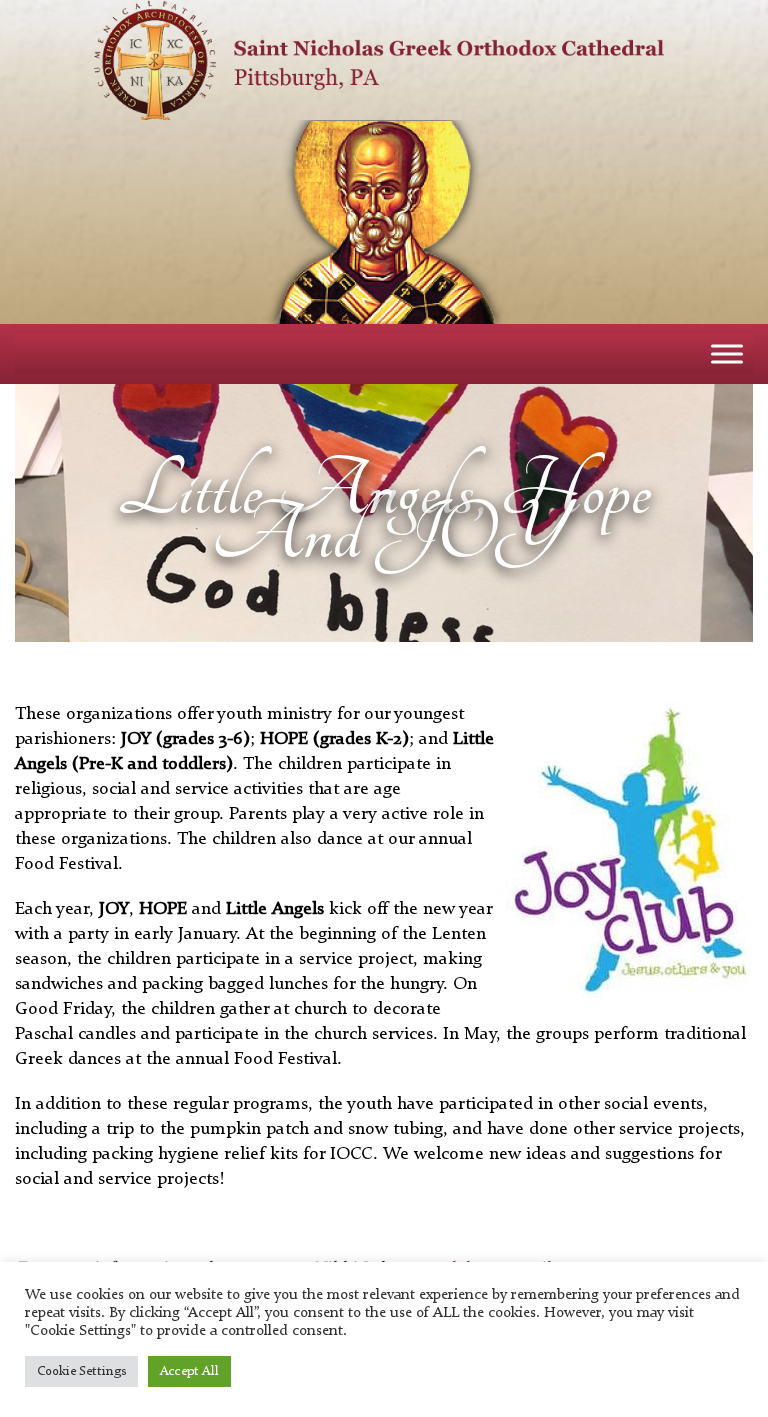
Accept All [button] (189, 1371)
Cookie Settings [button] (81, 1371)
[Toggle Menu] (727, 353)
